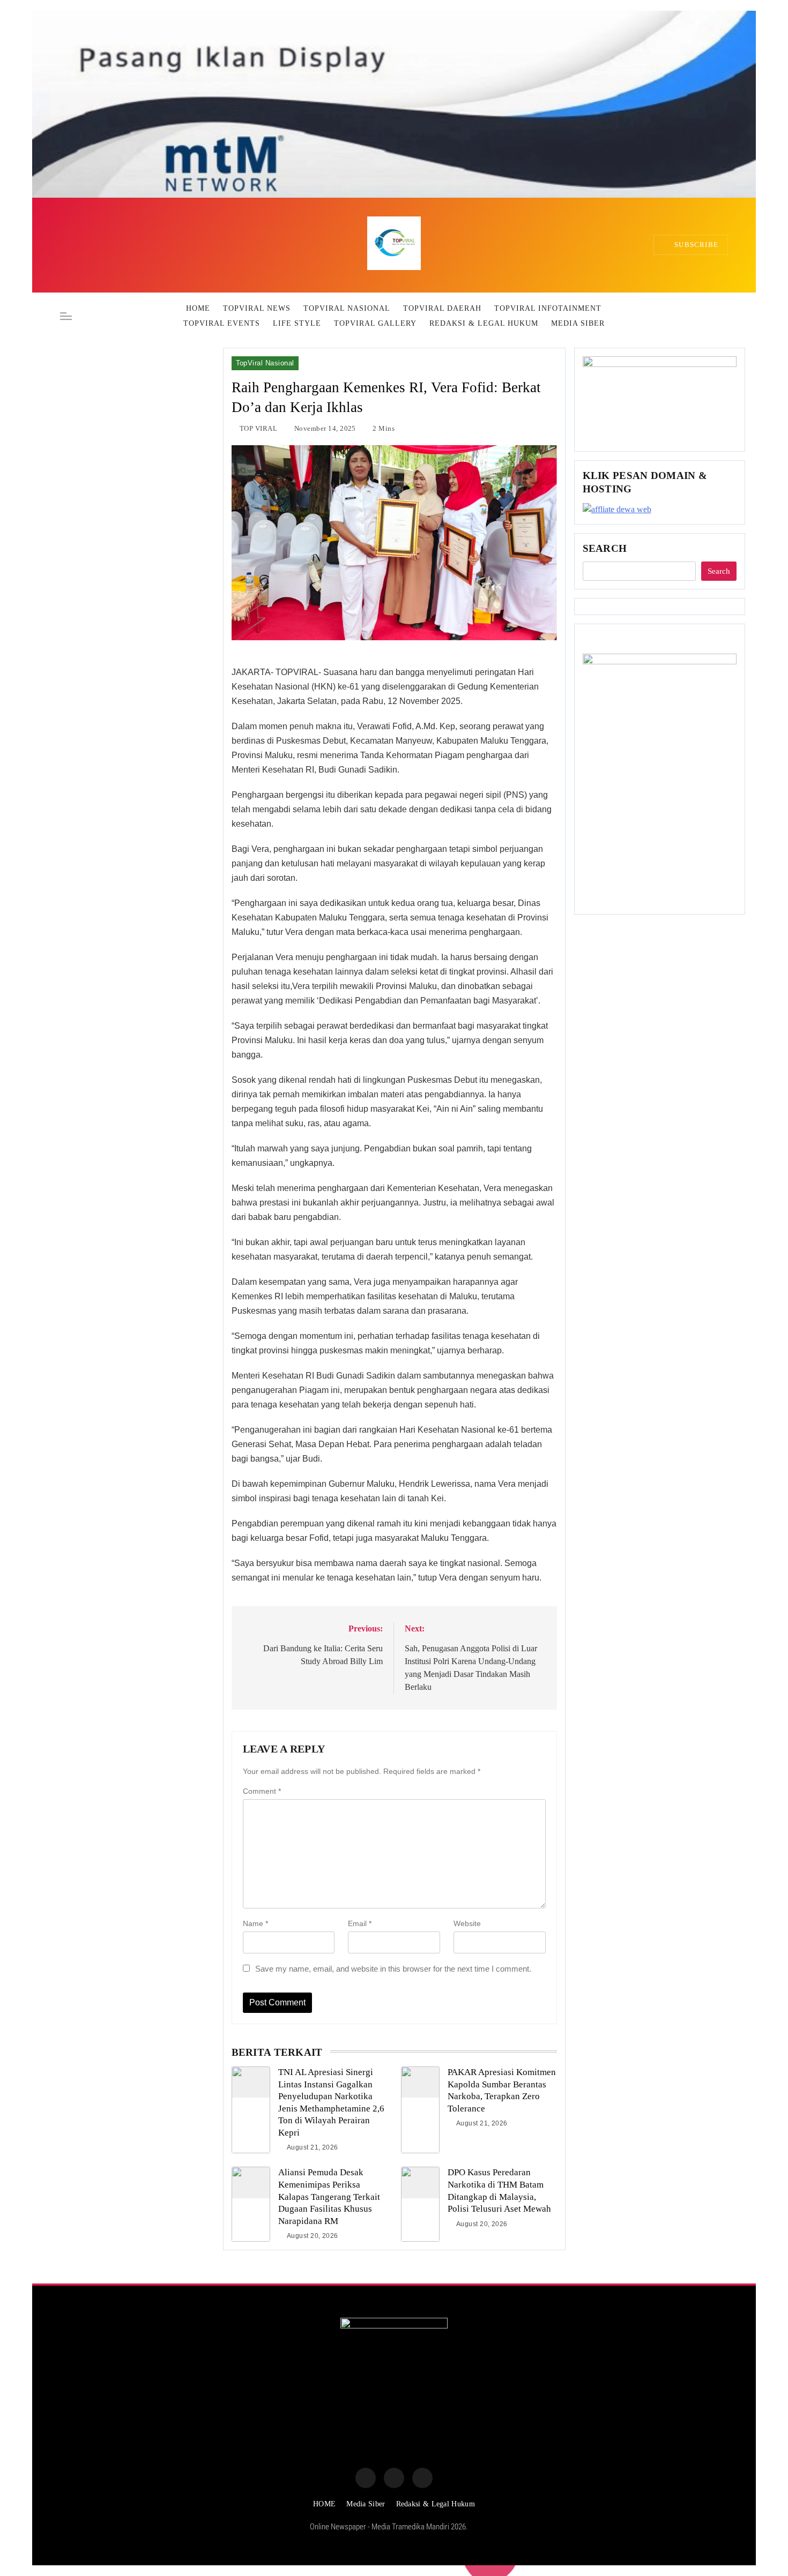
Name (255, 1923)
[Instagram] (394, 2478)
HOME (198, 308)
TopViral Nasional (347, 308)
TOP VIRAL (258, 428)
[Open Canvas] (66, 316)
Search (605, 548)
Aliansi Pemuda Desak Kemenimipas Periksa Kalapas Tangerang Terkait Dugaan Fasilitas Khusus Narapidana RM (329, 2196)
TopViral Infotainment (548, 308)
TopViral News (257, 308)
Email (360, 1923)
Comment (262, 1791)
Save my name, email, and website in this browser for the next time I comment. (393, 1969)
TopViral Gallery (375, 323)
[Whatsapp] (422, 2478)
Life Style (297, 323)
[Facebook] (366, 2478)
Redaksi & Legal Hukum (484, 323)
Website (467, 1923)
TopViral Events (222, 323)
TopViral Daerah (442, 308)
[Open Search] (724, 316)
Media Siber (578, 323)
